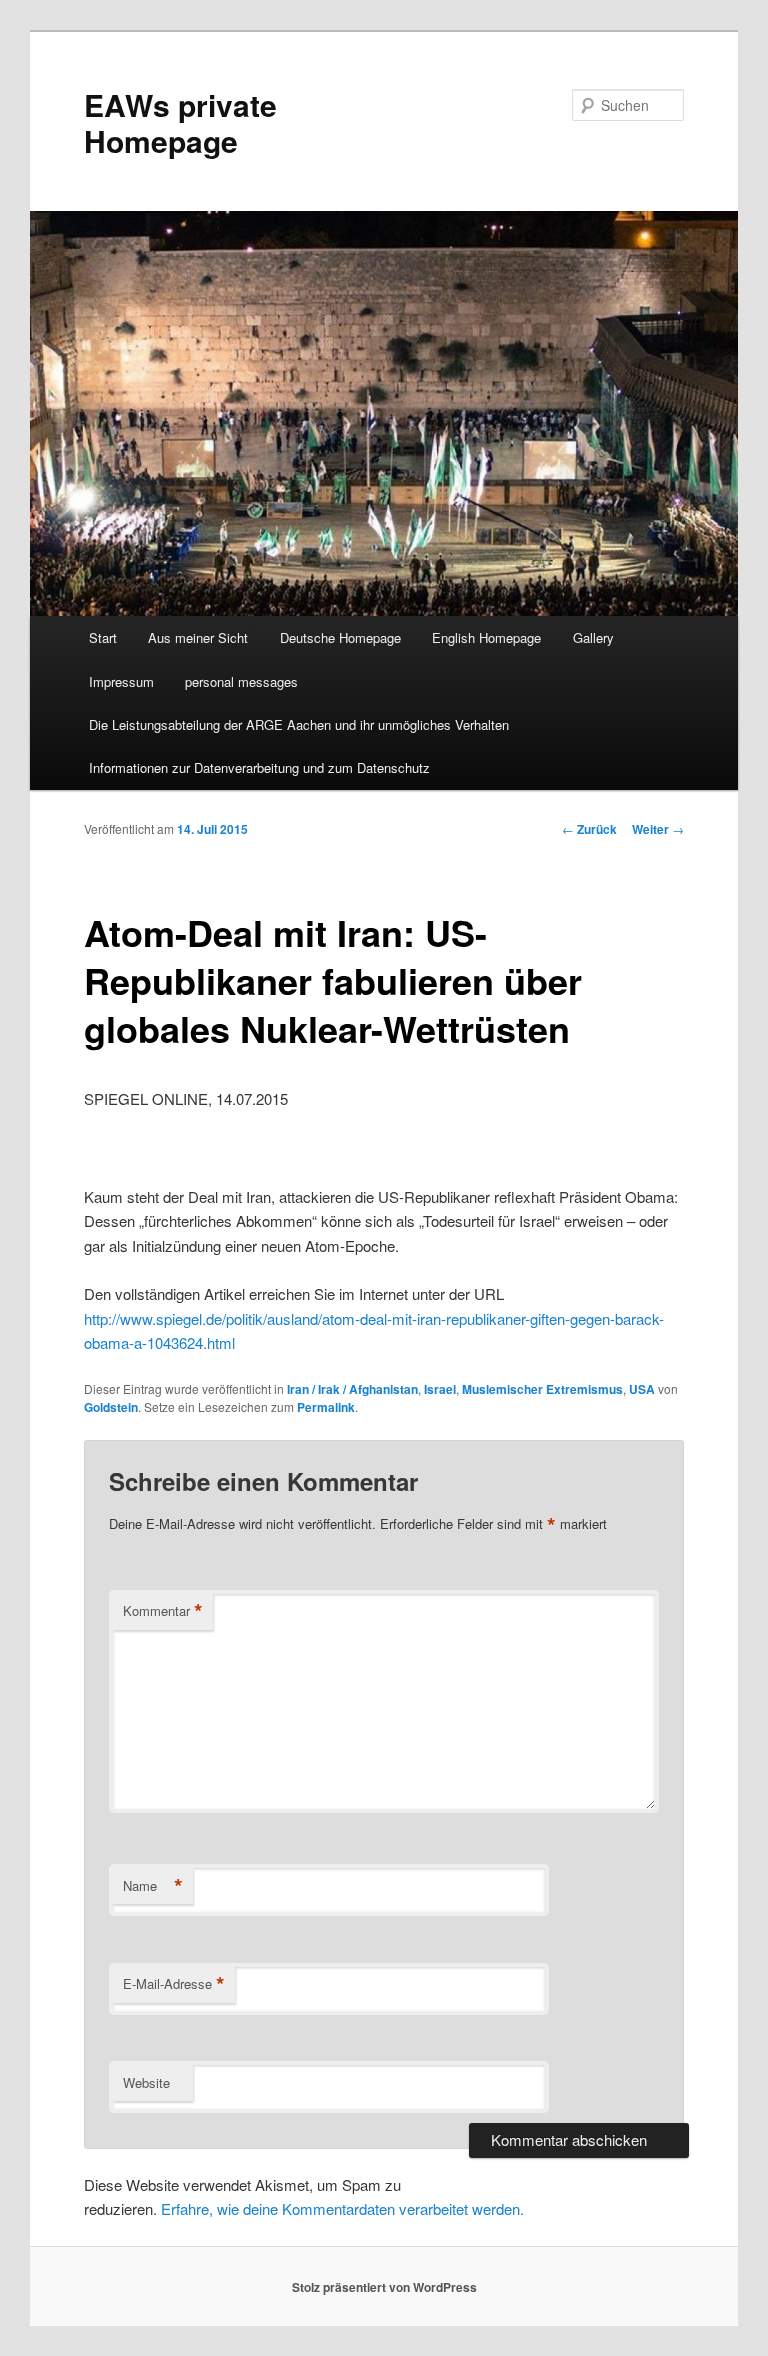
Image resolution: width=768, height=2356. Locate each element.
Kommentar (163, 1611)
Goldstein (111, 1407)
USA (642, 1389)
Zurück (589, 829)
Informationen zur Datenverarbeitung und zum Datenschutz (259, 767)
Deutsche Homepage (340, 637)
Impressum (121, 681)
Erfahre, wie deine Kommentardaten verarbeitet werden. (342, 2208)
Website (146, 2082)
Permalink (326, 1407)
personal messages (241, 681)
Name (153, 1886)
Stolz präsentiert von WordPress (384, 2287)
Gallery (593, 637)
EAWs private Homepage (180, 122)
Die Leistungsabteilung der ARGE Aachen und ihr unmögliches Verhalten (299, 724)
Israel (440, 1389)
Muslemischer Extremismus (542, 1389)
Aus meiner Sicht (198, 637)
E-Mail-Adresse (174, 1984)
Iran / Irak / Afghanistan (352, 1389)
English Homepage (486, 637)
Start (103, 637)
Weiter (658, 829)
